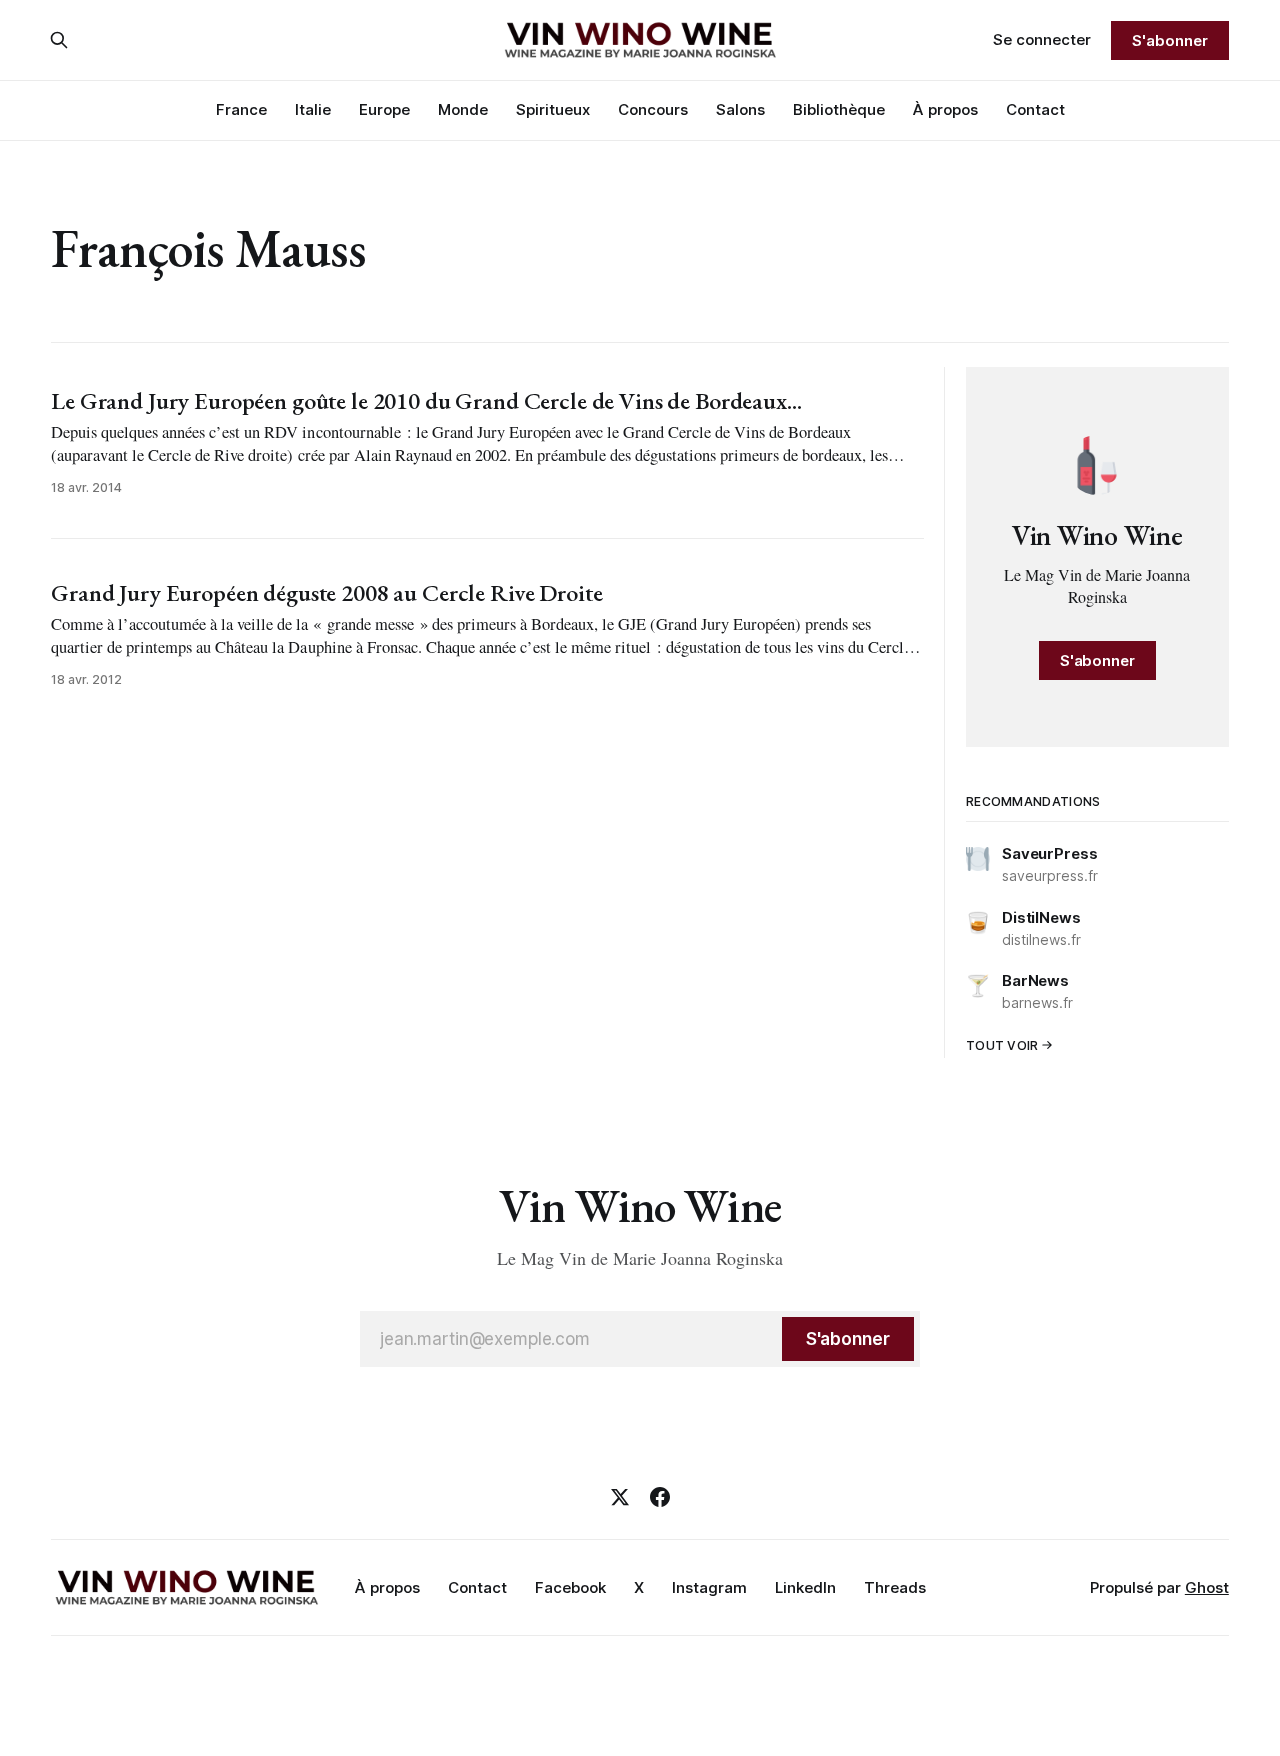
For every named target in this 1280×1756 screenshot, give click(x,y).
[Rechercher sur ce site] (59, 40)
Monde (463, 109)
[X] (620, 1497)
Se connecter (1042, 39)
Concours (653, 109)
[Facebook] (660, 1497)
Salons (740, 109)
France (241, 109)
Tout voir (1002, 1045)
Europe (384, 109)
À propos (945, 109)
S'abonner (1169, 40)
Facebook (570, 1587)
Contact (1035, 109)
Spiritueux (553, 109)
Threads (895, 1587)
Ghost (1207, 1587)
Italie (313, 109)
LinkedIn (805, 1587)
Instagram (709, 1587)
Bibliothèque (839, 109)
